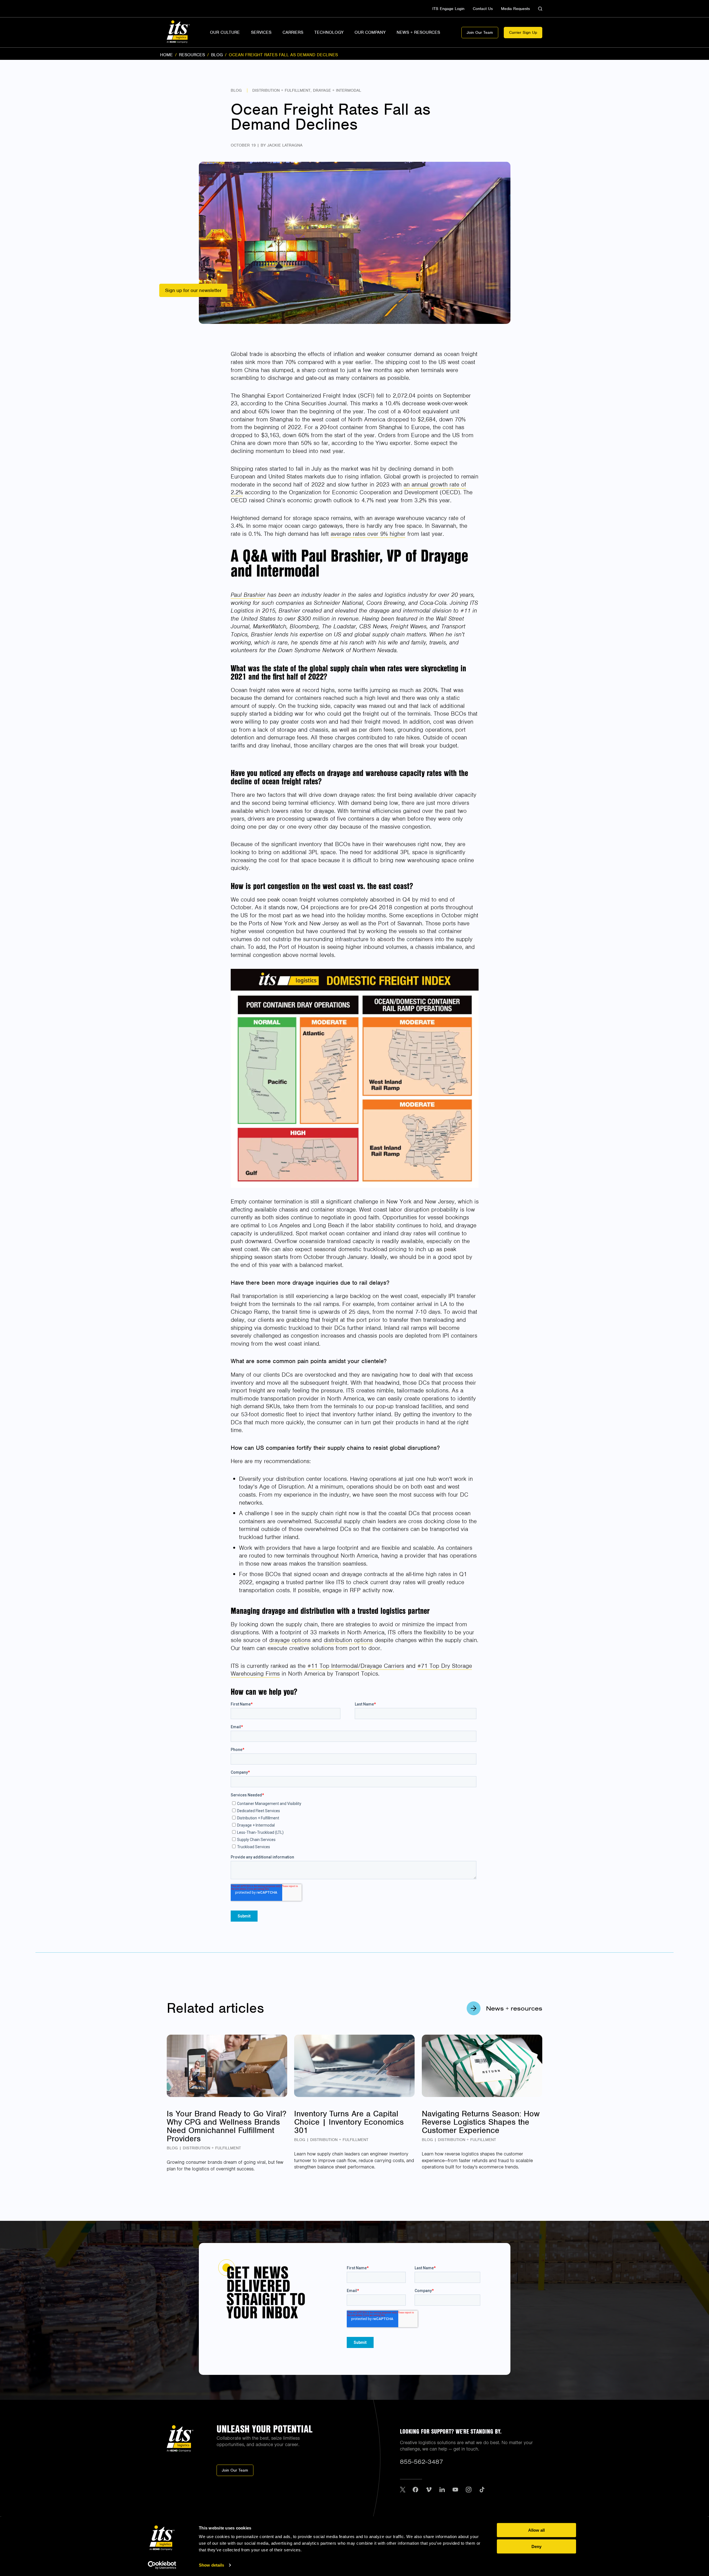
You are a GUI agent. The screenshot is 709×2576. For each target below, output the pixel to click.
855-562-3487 (422, 2462)
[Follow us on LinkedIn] (442, 2490)
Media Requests (515, 9)
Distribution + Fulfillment (281, 90)
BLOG (217, 55)
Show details (211, 2565)
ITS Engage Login (448, 9)
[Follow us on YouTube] (455, 2490)
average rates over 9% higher (368, 534)
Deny (536, 2546)
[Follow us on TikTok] (482, 2490)
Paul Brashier (248, 595)
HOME (166, 55)
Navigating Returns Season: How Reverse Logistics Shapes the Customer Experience (481, 2122)
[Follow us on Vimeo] (429, 2490)
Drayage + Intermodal (337, 90)
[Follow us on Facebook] (415, 2490)
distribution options (348, 1640)
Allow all (536, 2530)
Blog (236, 90)
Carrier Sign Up (523, 32)
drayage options (290, 1640)
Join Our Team (480, 32)
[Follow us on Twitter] (403, 2490)
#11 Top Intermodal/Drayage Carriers (356, 1666)
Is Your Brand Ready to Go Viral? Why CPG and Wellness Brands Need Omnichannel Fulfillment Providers (227, 2126)
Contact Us (483, 9)
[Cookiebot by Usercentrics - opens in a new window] (162, 2565)
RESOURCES (192, 55)
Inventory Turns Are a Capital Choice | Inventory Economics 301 (349, 2122)
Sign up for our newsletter (193, 290)
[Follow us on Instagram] (469, 2490)
